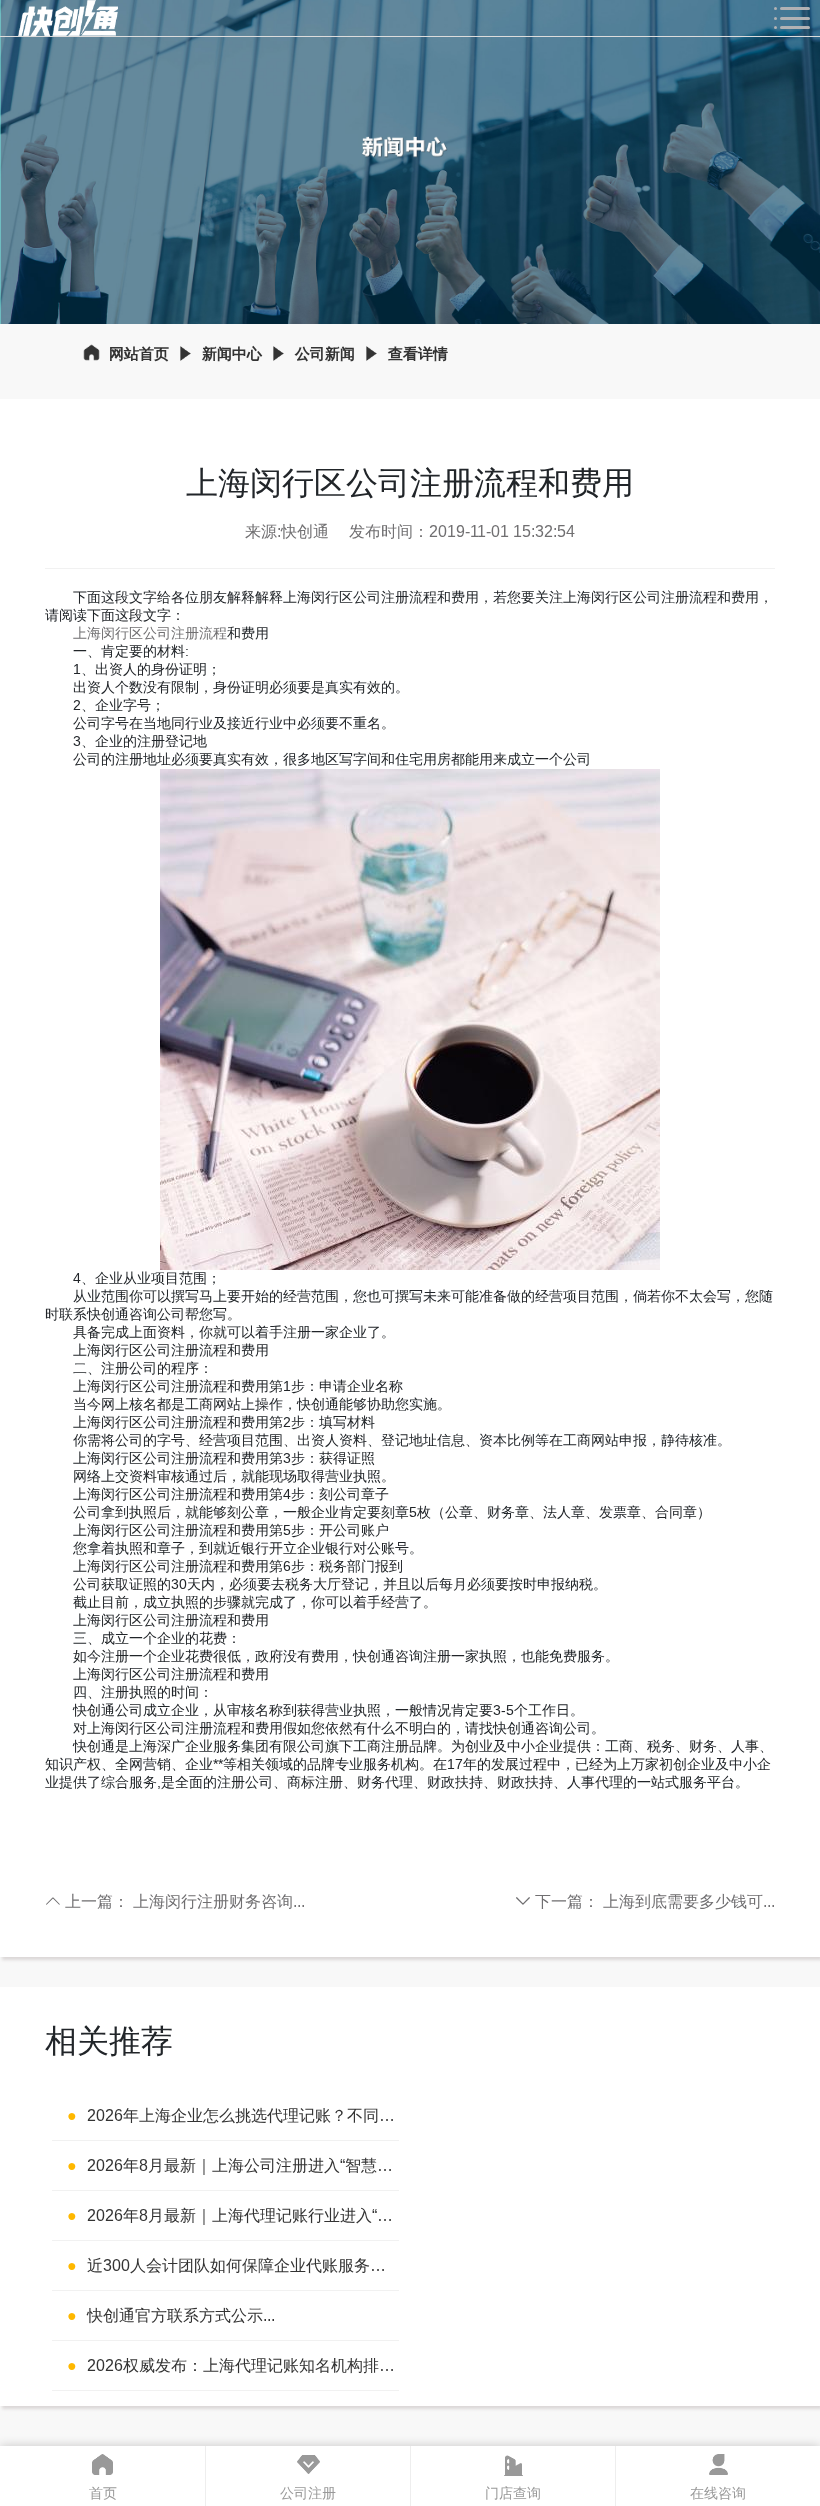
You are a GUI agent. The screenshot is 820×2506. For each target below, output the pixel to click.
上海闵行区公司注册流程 (150, 633)
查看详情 (418, 353)
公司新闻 (325, 353)
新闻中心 (232, 353)
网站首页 (139, 353)
